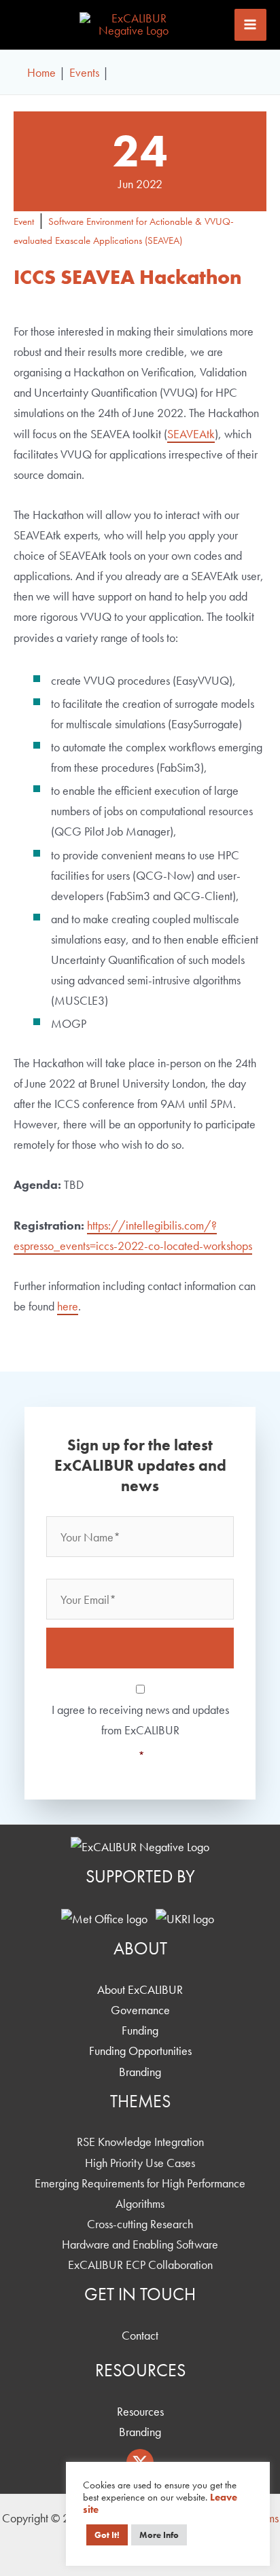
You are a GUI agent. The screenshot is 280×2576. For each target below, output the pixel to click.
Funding (140, 2030)
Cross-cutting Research (140, 2224)
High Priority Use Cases (140, 2163)
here (68, 1306)
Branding (140, 2072)
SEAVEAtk (191, 434)
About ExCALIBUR (140, 1989)
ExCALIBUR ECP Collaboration (140, 2265)
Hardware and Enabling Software (140, 2244)
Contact (140, 2335)
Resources (140, 2411)
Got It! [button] (107, 2535)
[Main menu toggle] (250, 25)
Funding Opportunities (140, 2051)
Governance (140, 2010)
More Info (159, 2535)
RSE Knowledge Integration (140, 2142)
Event (24, 221)
